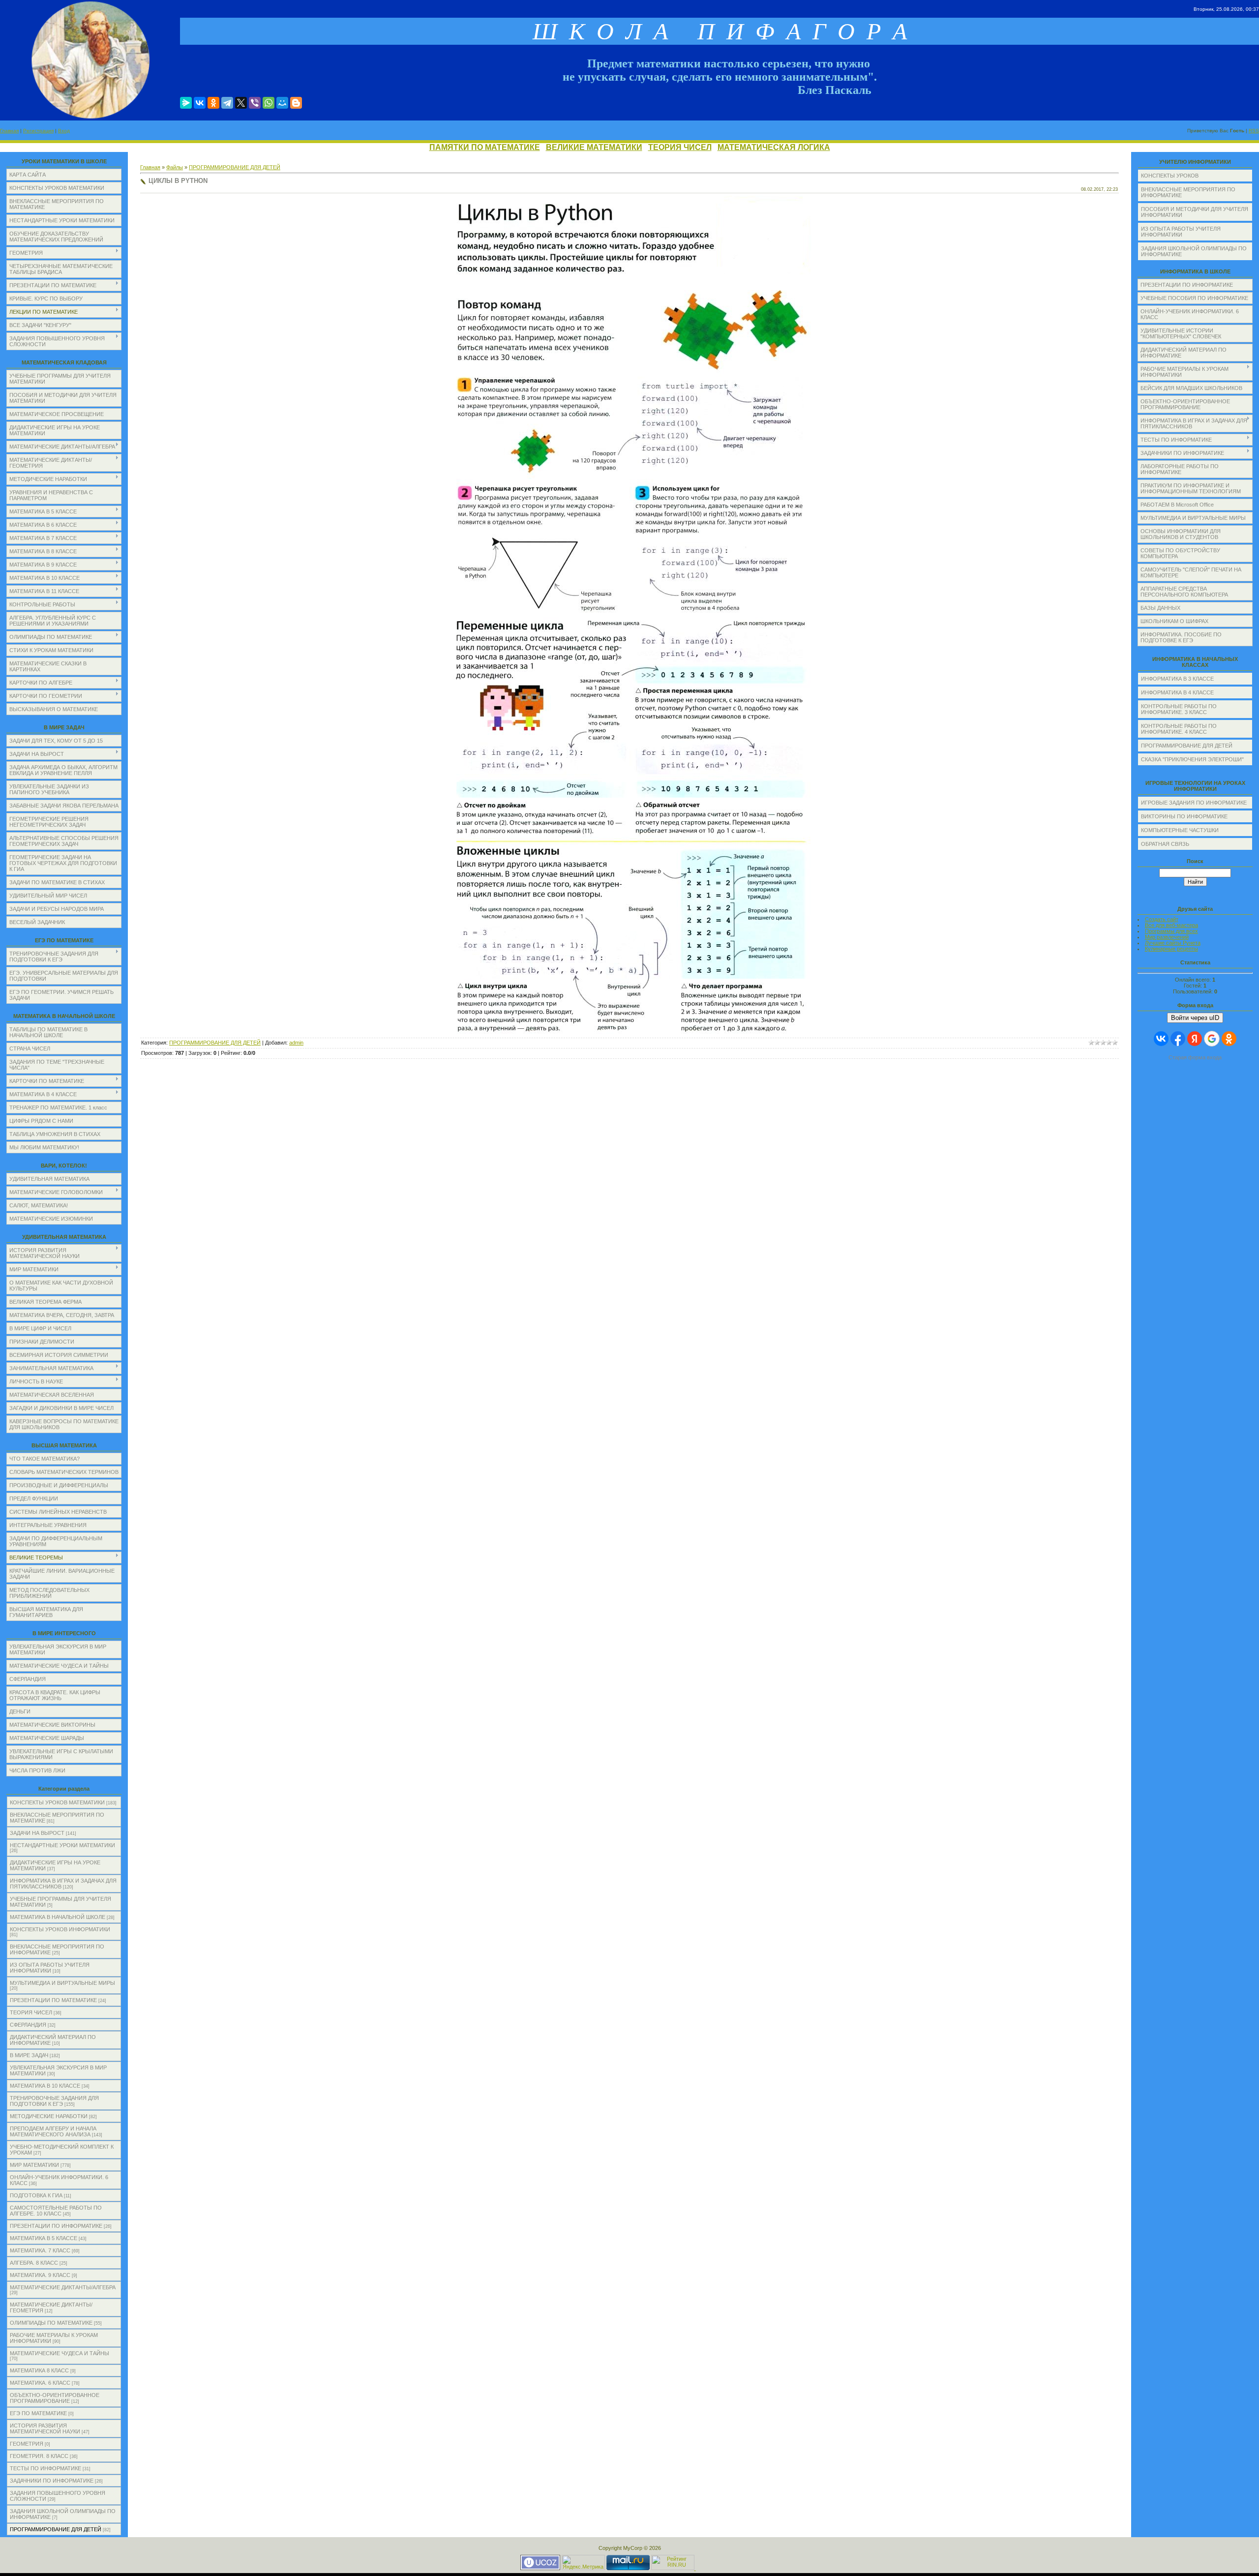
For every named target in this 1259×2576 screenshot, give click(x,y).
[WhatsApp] (269, 103)
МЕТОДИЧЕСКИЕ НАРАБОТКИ (49, 2116)
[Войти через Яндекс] (1195, 1039)
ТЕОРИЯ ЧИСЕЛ (680, 147)
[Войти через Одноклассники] (1229, 1039)
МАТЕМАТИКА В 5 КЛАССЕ (44, 2238)
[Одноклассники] (213, 103)
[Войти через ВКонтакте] (1161, 1039)
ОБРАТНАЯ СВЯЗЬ (1165, 844)
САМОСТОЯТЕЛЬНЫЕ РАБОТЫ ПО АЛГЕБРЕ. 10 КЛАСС (56, 2211)
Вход (64, 131)
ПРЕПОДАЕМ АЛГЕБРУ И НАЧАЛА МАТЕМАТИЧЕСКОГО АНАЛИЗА (53, 2131)
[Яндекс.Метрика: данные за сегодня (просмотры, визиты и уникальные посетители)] (583, 2562)
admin (296, 1043)
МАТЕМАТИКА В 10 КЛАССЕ (45, 2086)
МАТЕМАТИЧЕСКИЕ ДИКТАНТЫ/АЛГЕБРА (63, 2287)
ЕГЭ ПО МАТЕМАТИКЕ (38, 2413)
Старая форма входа (1195, 1057)
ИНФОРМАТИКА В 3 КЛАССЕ (1177, 679)
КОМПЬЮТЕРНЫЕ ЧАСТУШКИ (1180, 830)
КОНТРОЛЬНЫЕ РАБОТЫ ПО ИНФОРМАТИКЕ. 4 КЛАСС (1179, 729)
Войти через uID (1195, 1018)
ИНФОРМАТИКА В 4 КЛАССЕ (1177, 692)
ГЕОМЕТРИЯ (27, 2444)
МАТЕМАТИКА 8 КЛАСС (39, 2370)
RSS (1254, 131)
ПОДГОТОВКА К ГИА (36, 2195)
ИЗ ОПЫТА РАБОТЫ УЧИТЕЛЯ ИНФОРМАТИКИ (50, 1968)
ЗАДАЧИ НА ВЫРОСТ (37, 1833)
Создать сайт (1162, 919)
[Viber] (255, 103)
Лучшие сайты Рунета (1173, 943)
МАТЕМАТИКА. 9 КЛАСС (40, 2275)
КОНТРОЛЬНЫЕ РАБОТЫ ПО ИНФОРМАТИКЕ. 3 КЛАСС (1179, 709)
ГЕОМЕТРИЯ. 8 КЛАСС (39, 2456)
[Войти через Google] (1212, 1039)
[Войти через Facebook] (1178, 1039)
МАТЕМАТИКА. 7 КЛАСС (40, 2250)
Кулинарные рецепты (1171, 949)
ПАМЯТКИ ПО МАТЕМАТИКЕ (485, 147)
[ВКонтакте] (200, 103)
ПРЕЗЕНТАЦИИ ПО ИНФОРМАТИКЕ (56, 2226)
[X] (241, 103)
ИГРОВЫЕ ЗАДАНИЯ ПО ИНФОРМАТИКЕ (1194, 803)
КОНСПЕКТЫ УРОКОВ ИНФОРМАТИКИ (60, 1929)
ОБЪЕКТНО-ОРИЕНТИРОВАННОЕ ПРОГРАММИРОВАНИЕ (55, 2398)
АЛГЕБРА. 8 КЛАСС (34, 2263)
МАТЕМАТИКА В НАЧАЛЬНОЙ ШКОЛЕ (58, 1917)
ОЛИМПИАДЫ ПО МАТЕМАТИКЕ (51, 2323)
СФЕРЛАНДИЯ (28, 2025)
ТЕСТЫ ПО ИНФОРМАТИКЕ (45, 2468)
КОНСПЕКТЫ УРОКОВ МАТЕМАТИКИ (57, 1802)
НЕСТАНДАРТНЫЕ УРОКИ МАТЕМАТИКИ (62, 1845)
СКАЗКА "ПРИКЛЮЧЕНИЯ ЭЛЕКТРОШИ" (1192, 759)
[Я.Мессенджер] (186, 103)
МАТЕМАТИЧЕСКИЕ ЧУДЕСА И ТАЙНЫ (60, 2353)
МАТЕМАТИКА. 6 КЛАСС (40, 2383)
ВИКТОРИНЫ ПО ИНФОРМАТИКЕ (1184, 816)
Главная (9, 131)
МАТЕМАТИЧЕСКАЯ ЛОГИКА (774, 147)
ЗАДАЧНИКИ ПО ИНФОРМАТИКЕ (52, 2481)
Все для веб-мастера (1171, 925)
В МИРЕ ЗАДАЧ (29, 2055)
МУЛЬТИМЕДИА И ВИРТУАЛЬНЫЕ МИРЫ (62, 1983)
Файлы (175, 167)
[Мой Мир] (282, 103)
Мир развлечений (1167, 937)
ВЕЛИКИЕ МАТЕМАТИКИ (594, 147)
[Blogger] (296, 103)
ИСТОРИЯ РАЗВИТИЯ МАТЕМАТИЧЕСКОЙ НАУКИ (45, 2428)
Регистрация (38, 131)
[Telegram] (227, 103)
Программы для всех (1171, 931)
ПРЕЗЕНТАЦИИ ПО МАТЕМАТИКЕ (53, 2000)
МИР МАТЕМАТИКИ (34, 2165)
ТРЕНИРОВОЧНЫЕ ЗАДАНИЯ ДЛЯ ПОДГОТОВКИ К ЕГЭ (54, 2101)
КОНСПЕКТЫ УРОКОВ (1170, 176)
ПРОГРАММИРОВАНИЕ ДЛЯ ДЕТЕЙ (56, 2529)
